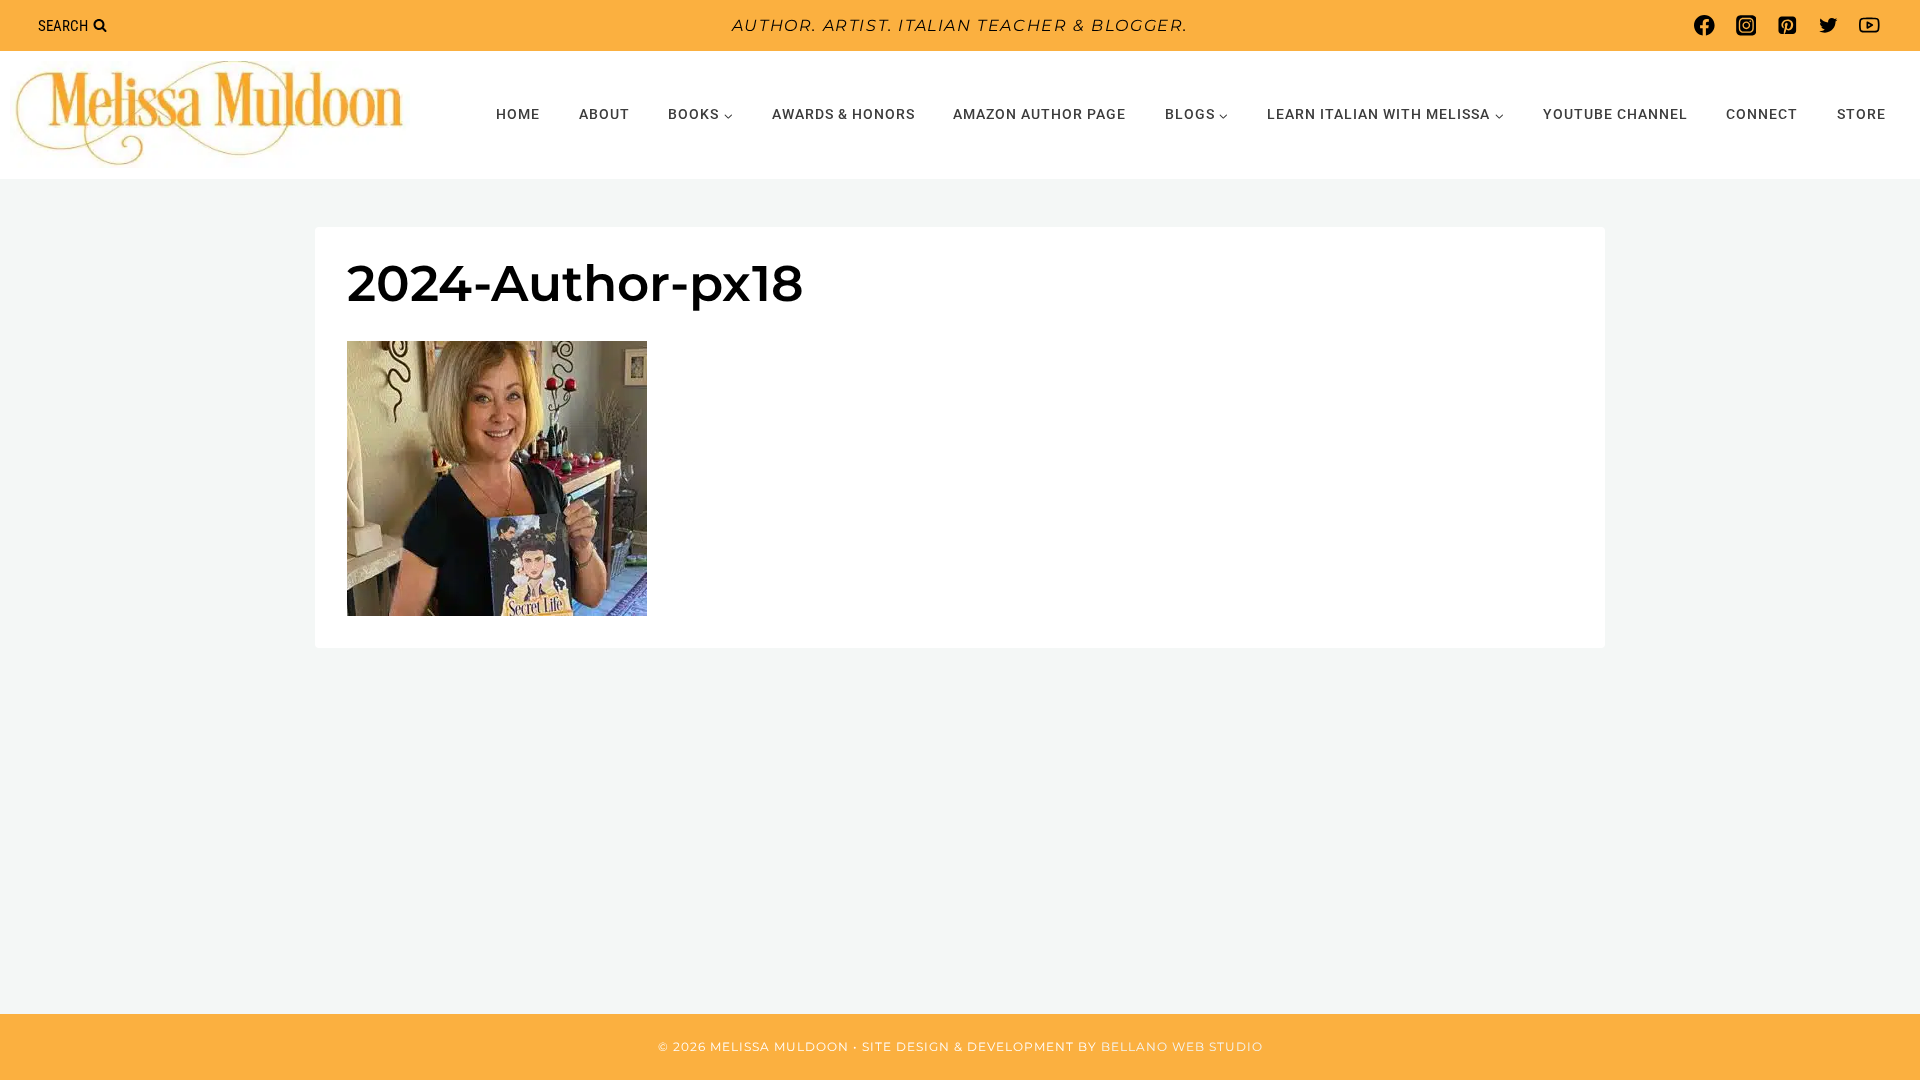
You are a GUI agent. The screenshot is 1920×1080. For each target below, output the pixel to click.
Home (518, 114)
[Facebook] (1704, 25)
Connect (1762, 114)
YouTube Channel (1615, 114)
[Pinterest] (1786, 25)
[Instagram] (1745, 25)
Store (1861, 114)
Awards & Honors (843, 114)
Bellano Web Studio (1182, 1046)
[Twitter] (1828, 25)
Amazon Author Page (1039, 114)
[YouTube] (1869, 25)
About (604, 114)
